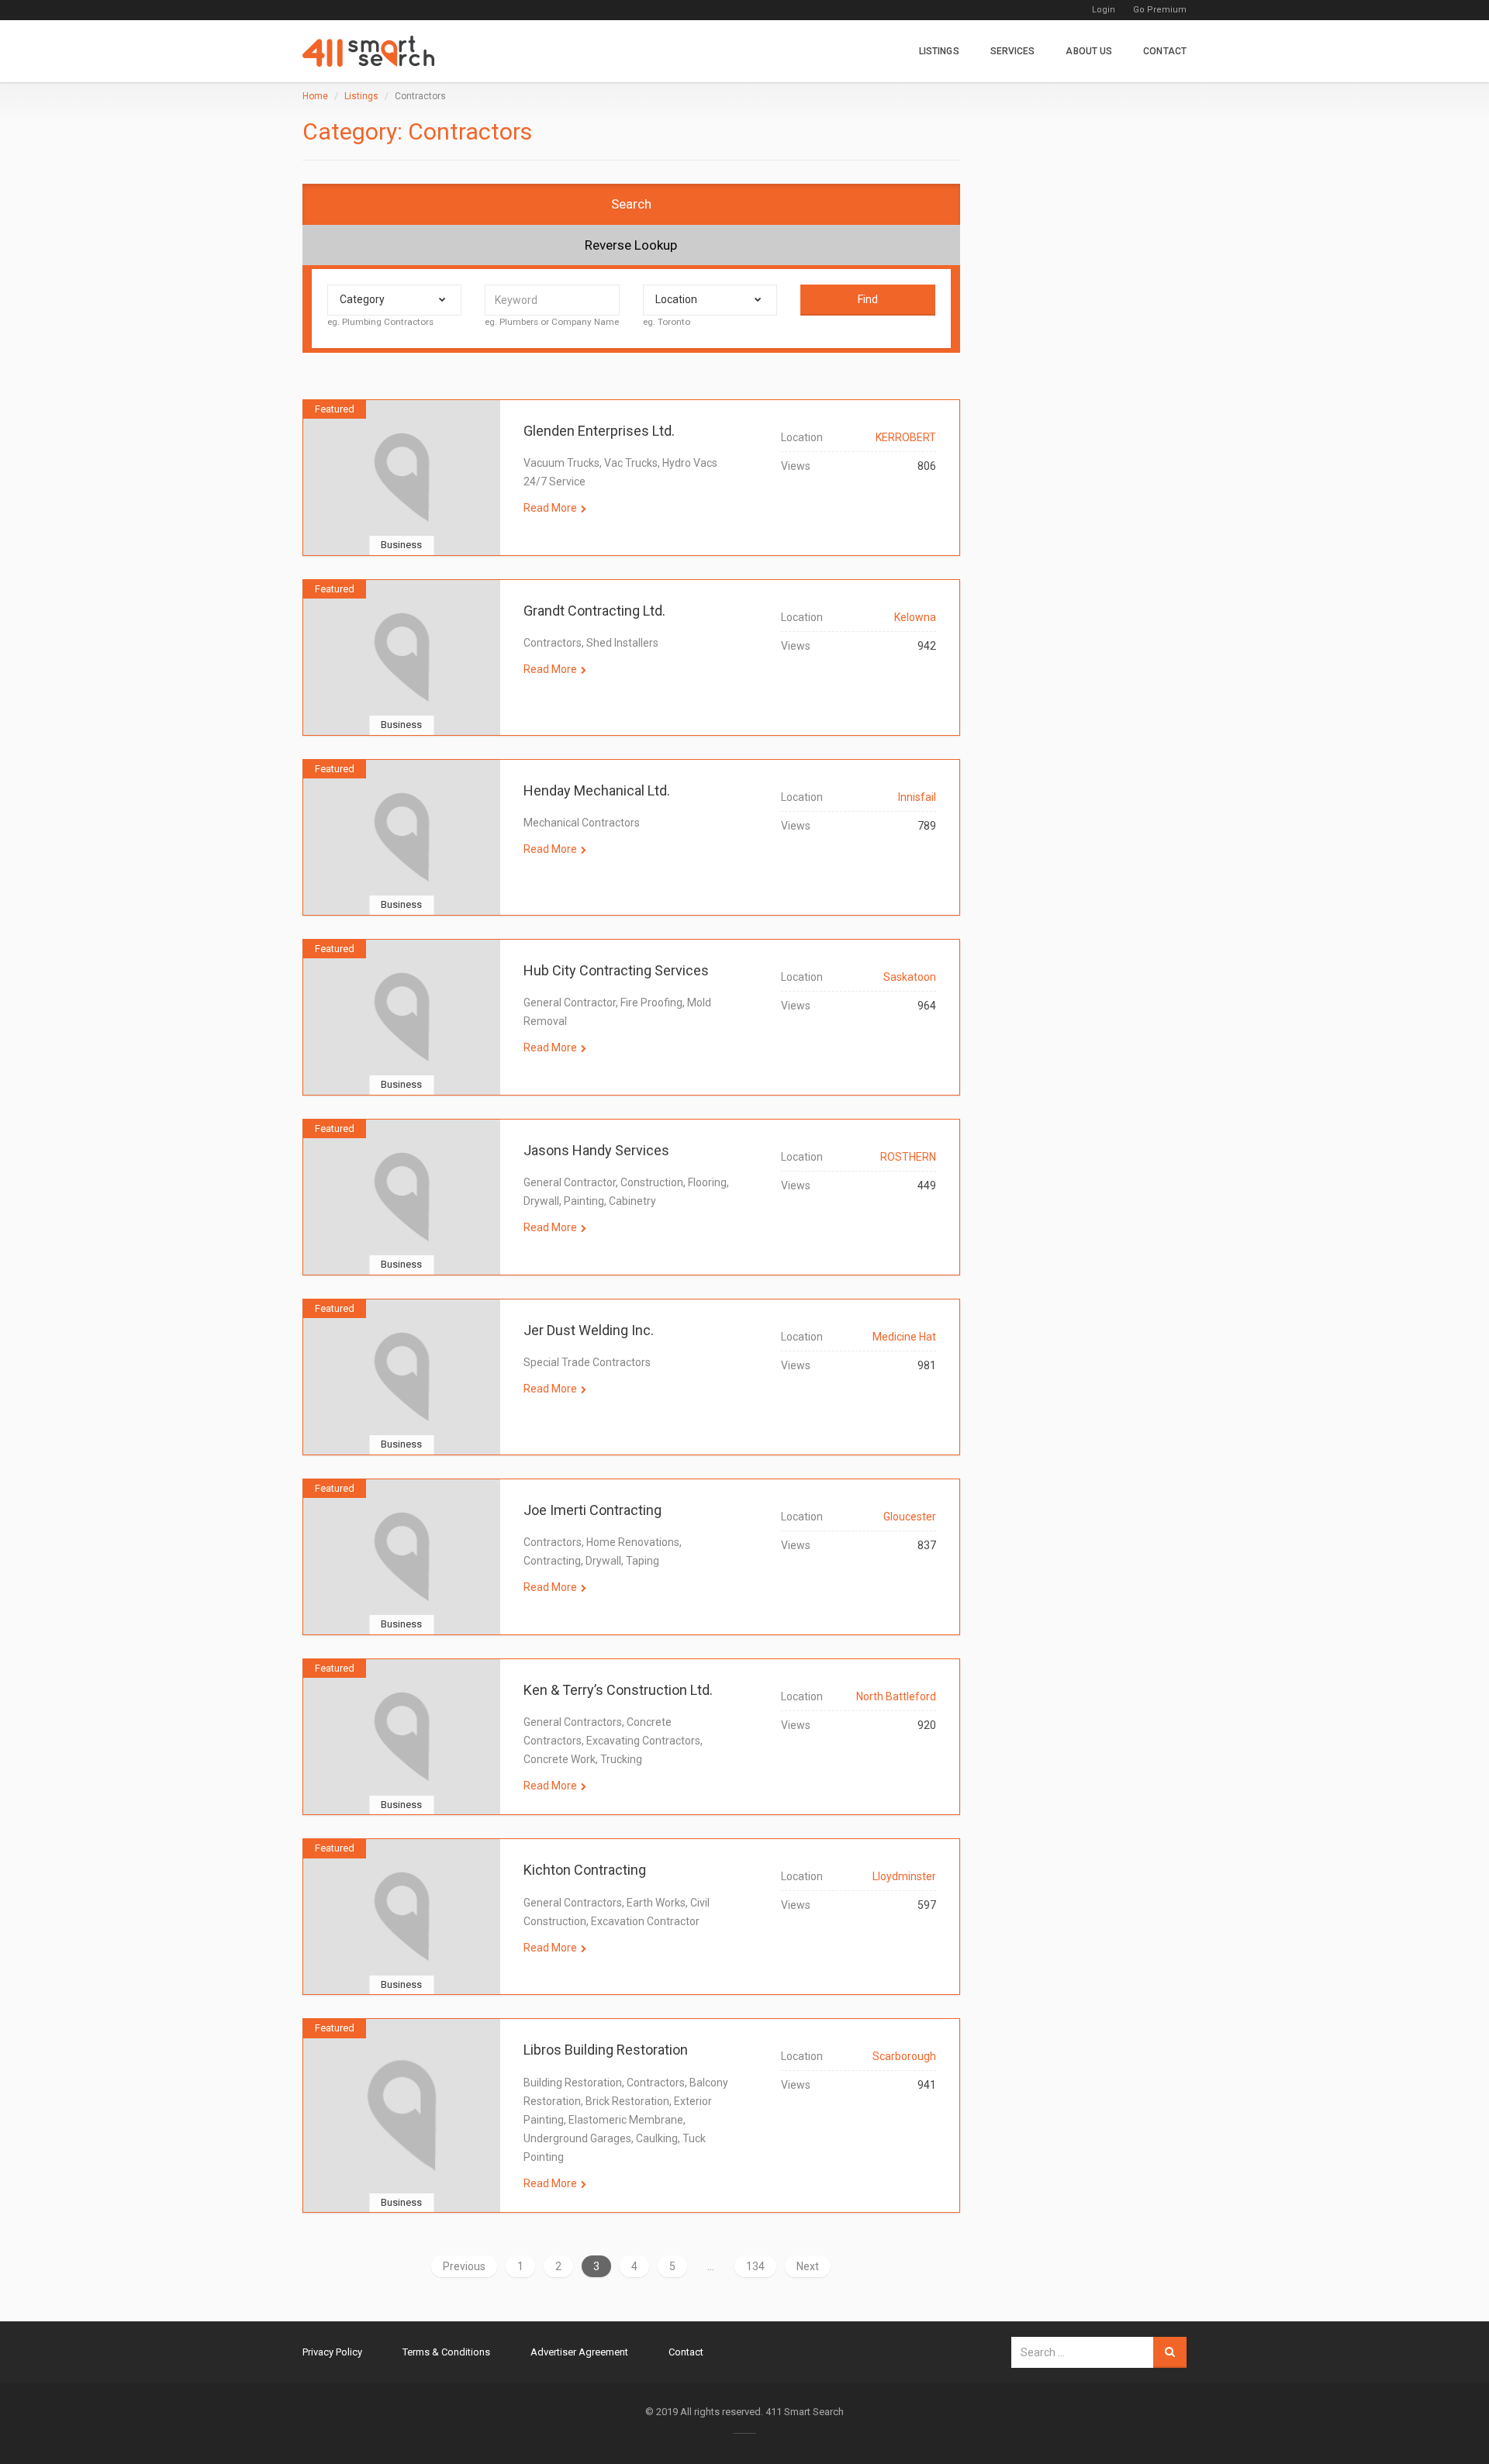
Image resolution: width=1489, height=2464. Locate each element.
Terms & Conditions (446, 2352)
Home (315, 96)
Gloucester (910, 1517)
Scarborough (904, 2056)
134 (755, 2266)
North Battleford (896, 1696)
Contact (1165, 51)
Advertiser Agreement (579, 2352)
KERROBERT (906, 437)
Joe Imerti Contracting (592, 1510)
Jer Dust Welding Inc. (589, 1330)
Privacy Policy (332, 2352)
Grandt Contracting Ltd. (594, 611)
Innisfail (917, 797)
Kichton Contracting (585, 1870)
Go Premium (1160, 10)
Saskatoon (910, 977)
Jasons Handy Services (596, 1150)
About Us (1089, 51)
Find (868, 299)
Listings (939, 51)
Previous (464, 2266)
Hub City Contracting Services (616, 970)
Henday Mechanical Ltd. (597, 790)
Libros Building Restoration (606, 2050)
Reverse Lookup (631, 245)
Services (1013, 51)
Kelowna (915, 617)
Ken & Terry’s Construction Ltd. (618, 1690)
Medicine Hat (904, 1337)
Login (1104, 10)
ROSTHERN (908, 1157)
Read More (550, 508)
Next (808, 2266)
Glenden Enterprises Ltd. (599, 431)
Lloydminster (904, 1876)
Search (631, 204)
